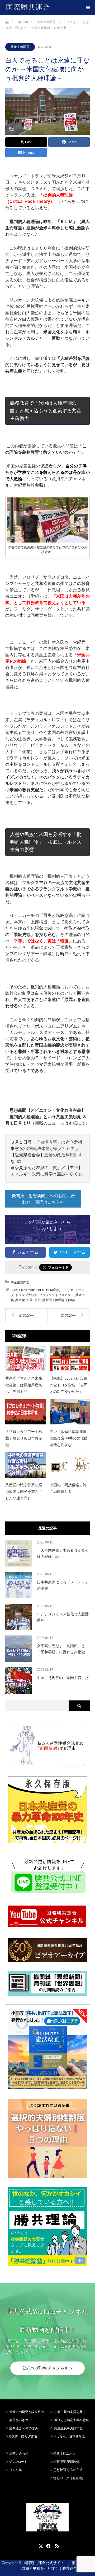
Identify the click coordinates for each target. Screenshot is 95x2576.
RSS (56, 2545)
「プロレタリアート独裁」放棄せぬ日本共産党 (24, 1438)
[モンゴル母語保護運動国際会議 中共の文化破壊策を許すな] (70, 1412)
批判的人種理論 (53, 1300)
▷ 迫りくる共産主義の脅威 (70, 2420)
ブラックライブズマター (56, 1295)
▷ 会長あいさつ (17, 2420)
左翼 (30, 1300)
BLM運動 (53, 1290)
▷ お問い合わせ (17, 2453)
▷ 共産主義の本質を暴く (68, 2412)
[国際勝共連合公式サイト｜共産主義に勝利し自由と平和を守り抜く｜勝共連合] (50, 7)
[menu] (88, 7)
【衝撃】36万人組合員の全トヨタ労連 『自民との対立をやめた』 (69, 1385)
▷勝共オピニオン (63, 2453)
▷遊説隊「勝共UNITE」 (23, 2437)
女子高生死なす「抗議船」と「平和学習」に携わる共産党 (61, 1649)
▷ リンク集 (14, 2470)
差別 (37, 1300)
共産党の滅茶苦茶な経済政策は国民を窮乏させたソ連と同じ (24, 1492)
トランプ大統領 (26, 1295)
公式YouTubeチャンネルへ (47, 2368)
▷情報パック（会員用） (68, 2478)
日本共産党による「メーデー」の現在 (63, 1585)
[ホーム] (7, 21)
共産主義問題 (20, 47)
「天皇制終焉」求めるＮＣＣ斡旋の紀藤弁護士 (63, 1553)
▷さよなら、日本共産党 (68, 2437)
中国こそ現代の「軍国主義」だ (63, 1678)
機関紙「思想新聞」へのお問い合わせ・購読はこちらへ (43, 1199)
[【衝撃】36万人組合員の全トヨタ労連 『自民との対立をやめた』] (70, 1359)
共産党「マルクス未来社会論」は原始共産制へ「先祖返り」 (24, 1385)
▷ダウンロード (16, 2462)
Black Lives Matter (23, 1290)
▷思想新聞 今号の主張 (66, 2470)
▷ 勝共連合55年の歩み (22, 2428)
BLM (41, 1290)
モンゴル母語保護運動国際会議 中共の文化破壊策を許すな (69, 1438)
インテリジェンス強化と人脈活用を (63, 1617)
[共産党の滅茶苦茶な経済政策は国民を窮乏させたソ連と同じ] (25, 1465)
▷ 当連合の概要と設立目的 (25, 2412)
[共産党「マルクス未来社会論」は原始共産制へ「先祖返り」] (25, 1359)
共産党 (20, 1300)
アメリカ (67, 1290)
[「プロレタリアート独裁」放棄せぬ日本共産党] (25, 1412)
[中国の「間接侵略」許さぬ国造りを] (70, 1465)
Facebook (47, 2545)
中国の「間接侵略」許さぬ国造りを (68, 1488)
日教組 (71, 1300)
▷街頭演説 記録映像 (65, 2462)
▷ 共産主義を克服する (68, 2428)
